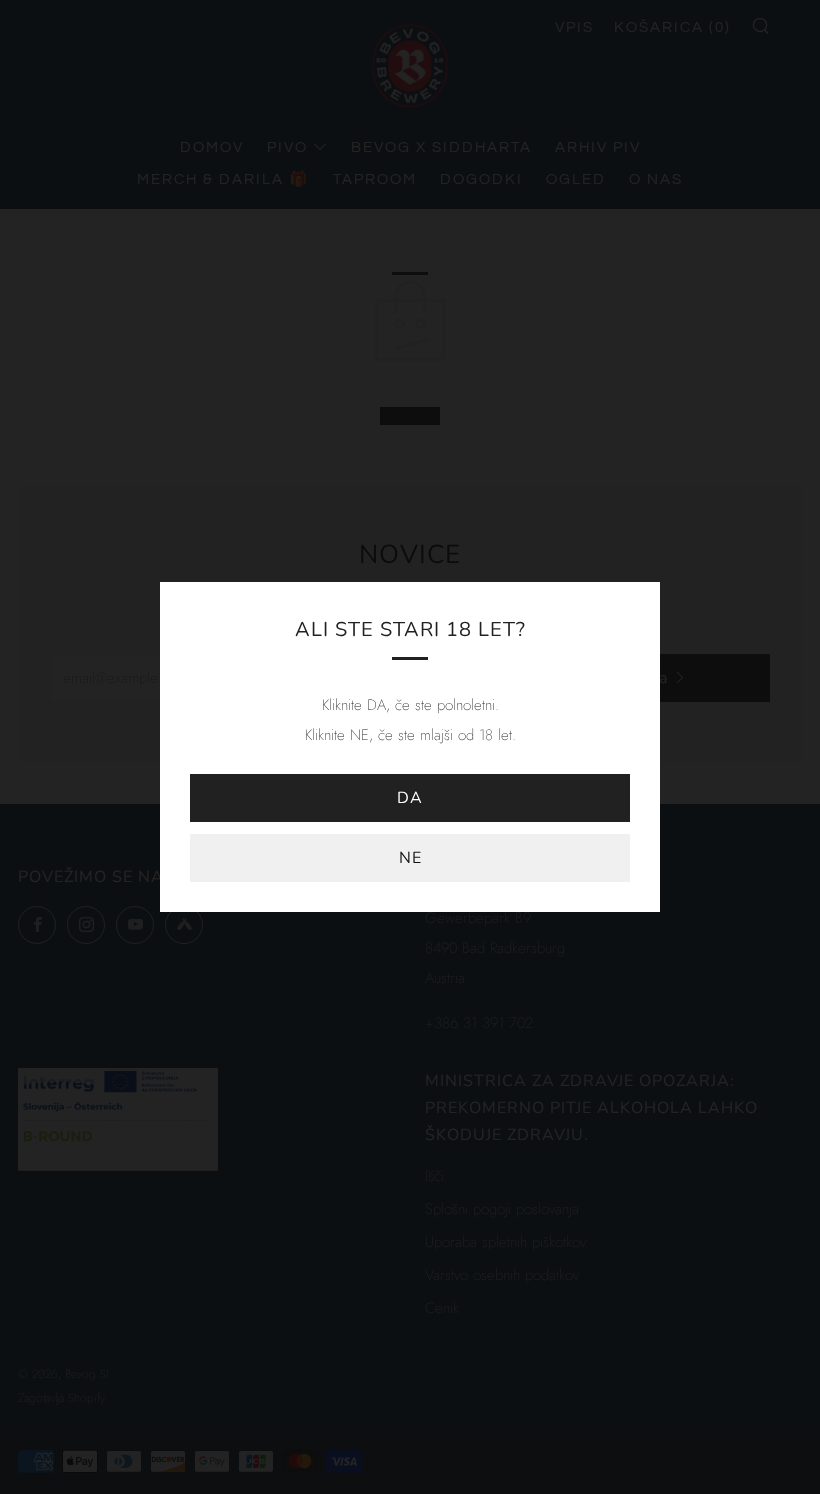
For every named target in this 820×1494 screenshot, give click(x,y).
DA (410, 798)
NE (410, 858)
